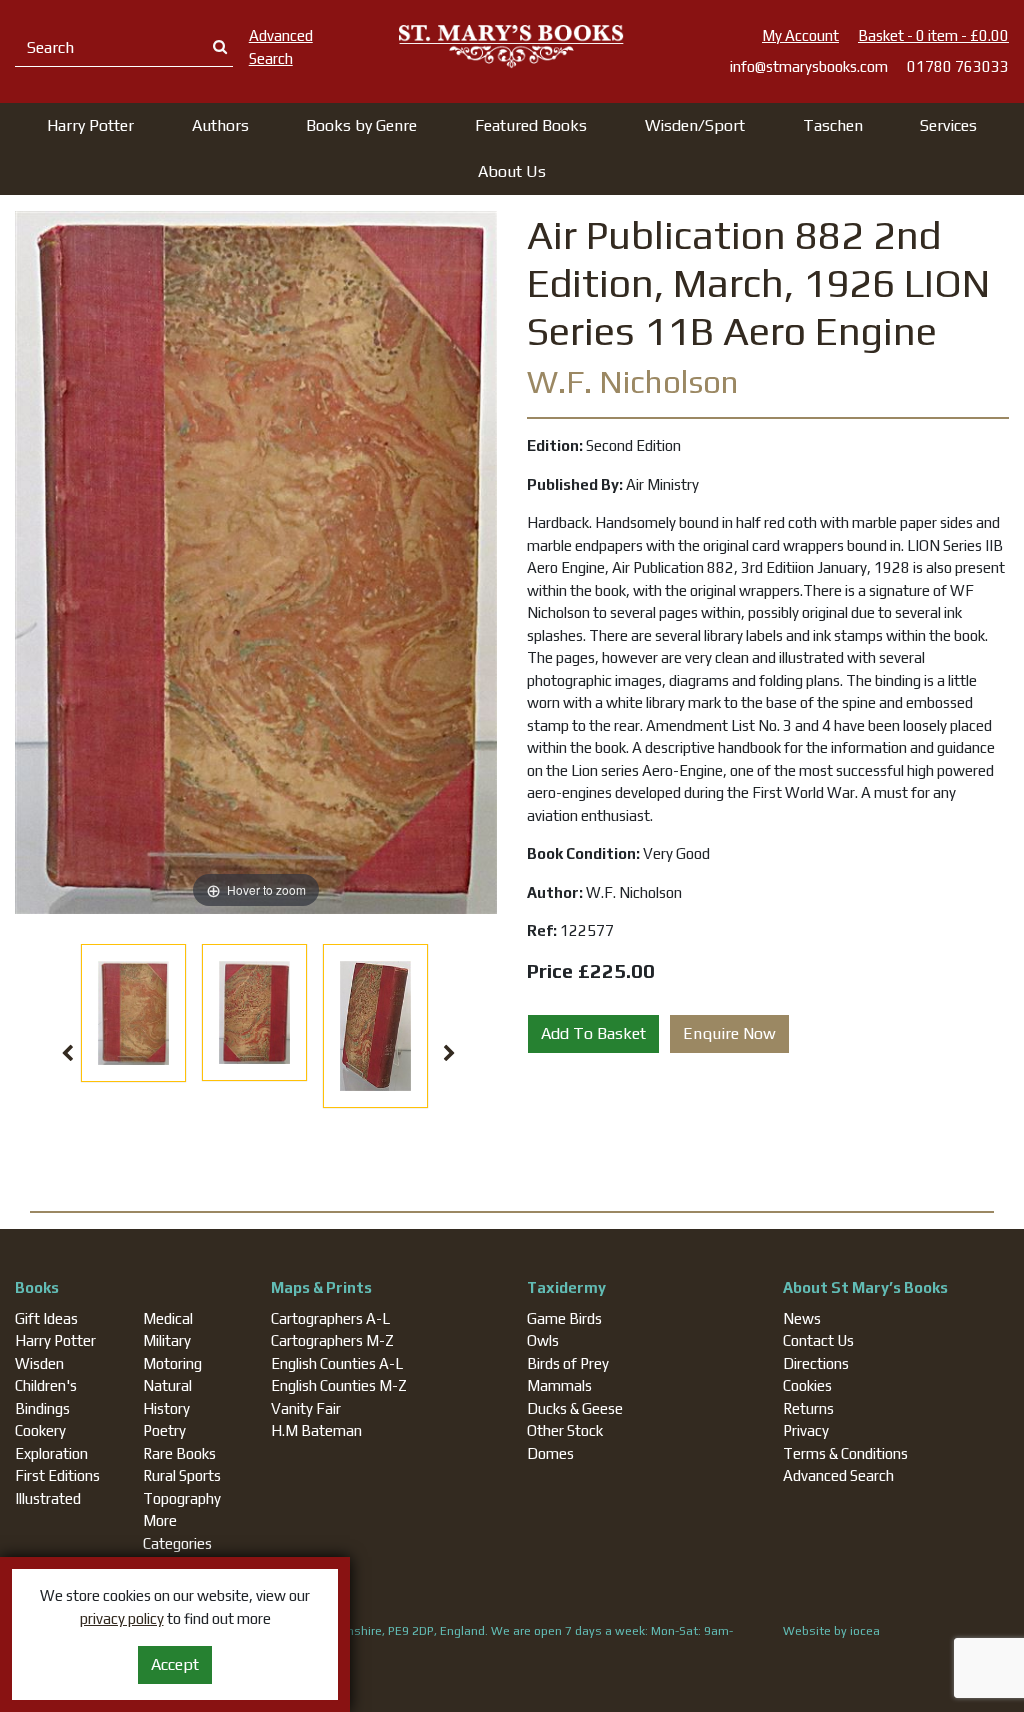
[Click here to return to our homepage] (511, 45)
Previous (68, 1054)
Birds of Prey (568, 1363)
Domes (550, 1453)
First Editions (57, 1475)
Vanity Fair (306, 1408)
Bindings (42, 1408)
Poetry (164, 1430)
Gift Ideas (46, 1318)
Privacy (806, 1430)
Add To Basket (593, 1033)
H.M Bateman (316, 1430)
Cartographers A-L (330, 1318)
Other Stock (565, 1430)
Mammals (559, 1385)
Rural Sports (182, 1475)
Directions (816, 1363)
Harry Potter (55, 1340)
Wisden (39, 1363)
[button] (90, 126)
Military (167, 1340)
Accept (175, 1664)
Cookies (807, 1385)
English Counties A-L (337, 1363)
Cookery (40, 1430)
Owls (543, 1340)
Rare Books (179, 1453)
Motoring (172, 1363)
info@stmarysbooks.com (809, 66)
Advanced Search (838, 1475)
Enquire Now (729, 1033)
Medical (168, 1318)
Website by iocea (831, 1631)
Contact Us (818, 1340)
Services (948, 125)
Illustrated (48, 1498)
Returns (808, 1408)
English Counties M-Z (339, 1385)
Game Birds (564, 1318)
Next (449, 1054)
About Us (512, 171)
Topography (182, 1498)
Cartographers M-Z (332, 1340)
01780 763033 (958, 66)
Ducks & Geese (575, 1408)
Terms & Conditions (845, 1453)
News (802, 1318)
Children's (46, 1385)
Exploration (51, 1453)
